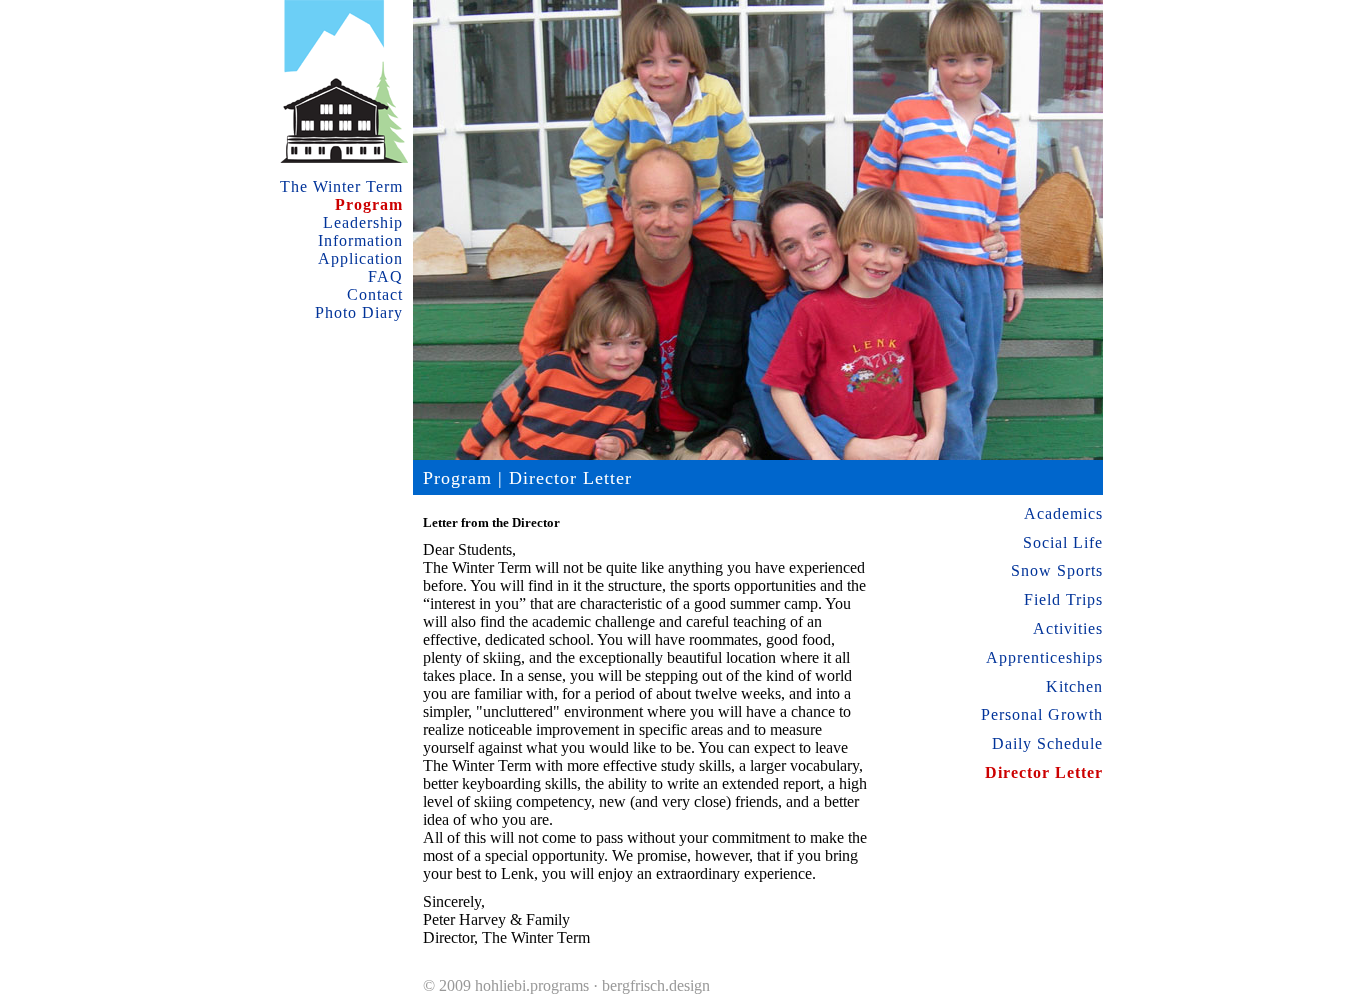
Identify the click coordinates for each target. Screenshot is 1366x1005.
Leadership (363, 222)
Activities (1068, 628)
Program (369, 204)
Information (360, 240)
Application (360, 258)
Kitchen (1074, 686)
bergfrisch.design (656, 985)
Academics (1063, 513)
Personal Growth (1042, 714)
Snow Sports (1057, 570)
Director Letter (1044, 772)
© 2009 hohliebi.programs (506, 985)
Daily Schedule (1047, 743)
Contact (375, 294)
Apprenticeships (1044, 657)
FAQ (385, 276)
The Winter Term (341, 186)
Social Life (1063, 542)
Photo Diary (359, 312)
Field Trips (1063, 599)
